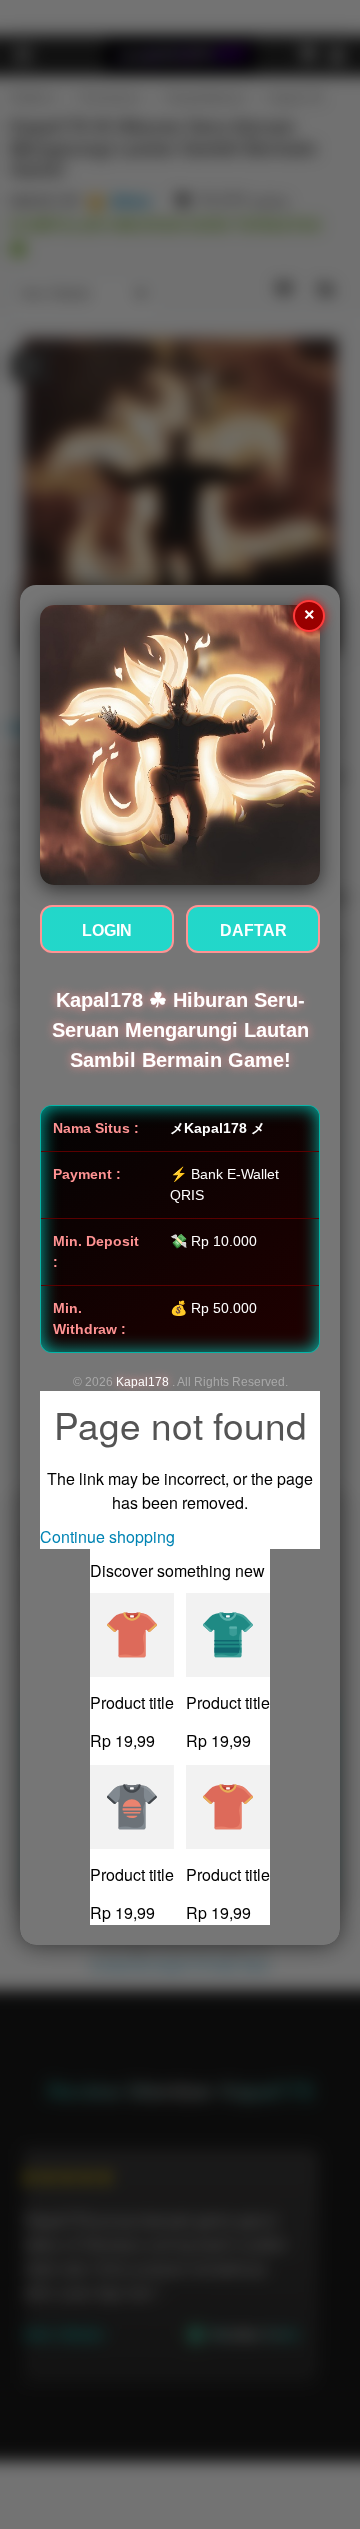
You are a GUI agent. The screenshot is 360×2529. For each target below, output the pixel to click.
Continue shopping (107, 1536)
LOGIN (107, 930)
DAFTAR (253, 930)
